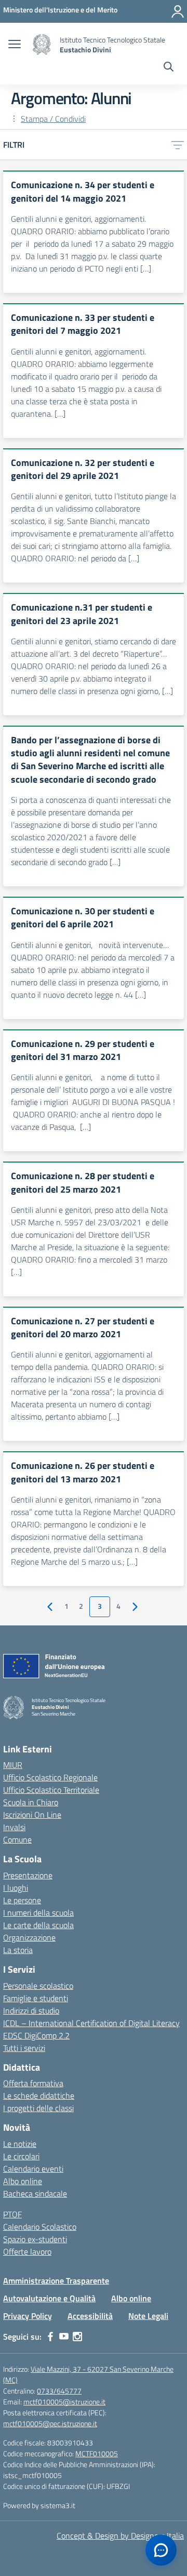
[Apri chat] (161, 2550)
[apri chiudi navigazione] (15, 45)
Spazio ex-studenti (35, 2239)
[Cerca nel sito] (169, 68)
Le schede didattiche (39, 2096)
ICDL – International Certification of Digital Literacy (91, 2023)
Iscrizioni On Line (32, 1815)
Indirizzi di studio (31, 2011)
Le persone (22, 1900)
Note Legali (148, 2316)
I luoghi (16, 1888)
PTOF (12, 2214)
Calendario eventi (33, 2169)
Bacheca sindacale (35, 2193)
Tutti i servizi (24, 2048)
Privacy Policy (28, 2316)
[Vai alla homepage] (42, 45)
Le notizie (20, 2144)
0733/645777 (59, 2391)
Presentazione (28, 1875)
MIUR (13, 1765)
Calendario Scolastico (40, 2227)
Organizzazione (29, 1937)
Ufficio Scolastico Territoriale (51, 1790)
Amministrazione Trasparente (56, 2281)
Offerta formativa (33, 2083)
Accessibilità (90, 2316)
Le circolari (21, 2156)
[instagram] (77, 2337)
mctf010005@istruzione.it (64, 2402)
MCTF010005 (97, 2453)
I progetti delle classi (38, 2108)
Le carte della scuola (38, 1925)
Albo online (23, 2181)
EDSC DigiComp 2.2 (36, 2035)
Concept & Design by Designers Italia (120, 2536)
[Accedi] (178, 11)
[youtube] (64, 2337)
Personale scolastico (38, 1986)
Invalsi (14, 1827)
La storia (18, 1950)
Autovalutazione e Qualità (49, 2298)
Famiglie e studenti (36, 1998)
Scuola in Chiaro (31, 1802)
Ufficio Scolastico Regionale (50, 1777)
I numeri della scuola (38, 1913)
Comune (17, 1839)
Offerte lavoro (27, 2252)
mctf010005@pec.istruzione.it (50, 2423)
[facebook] (50, 2337)
